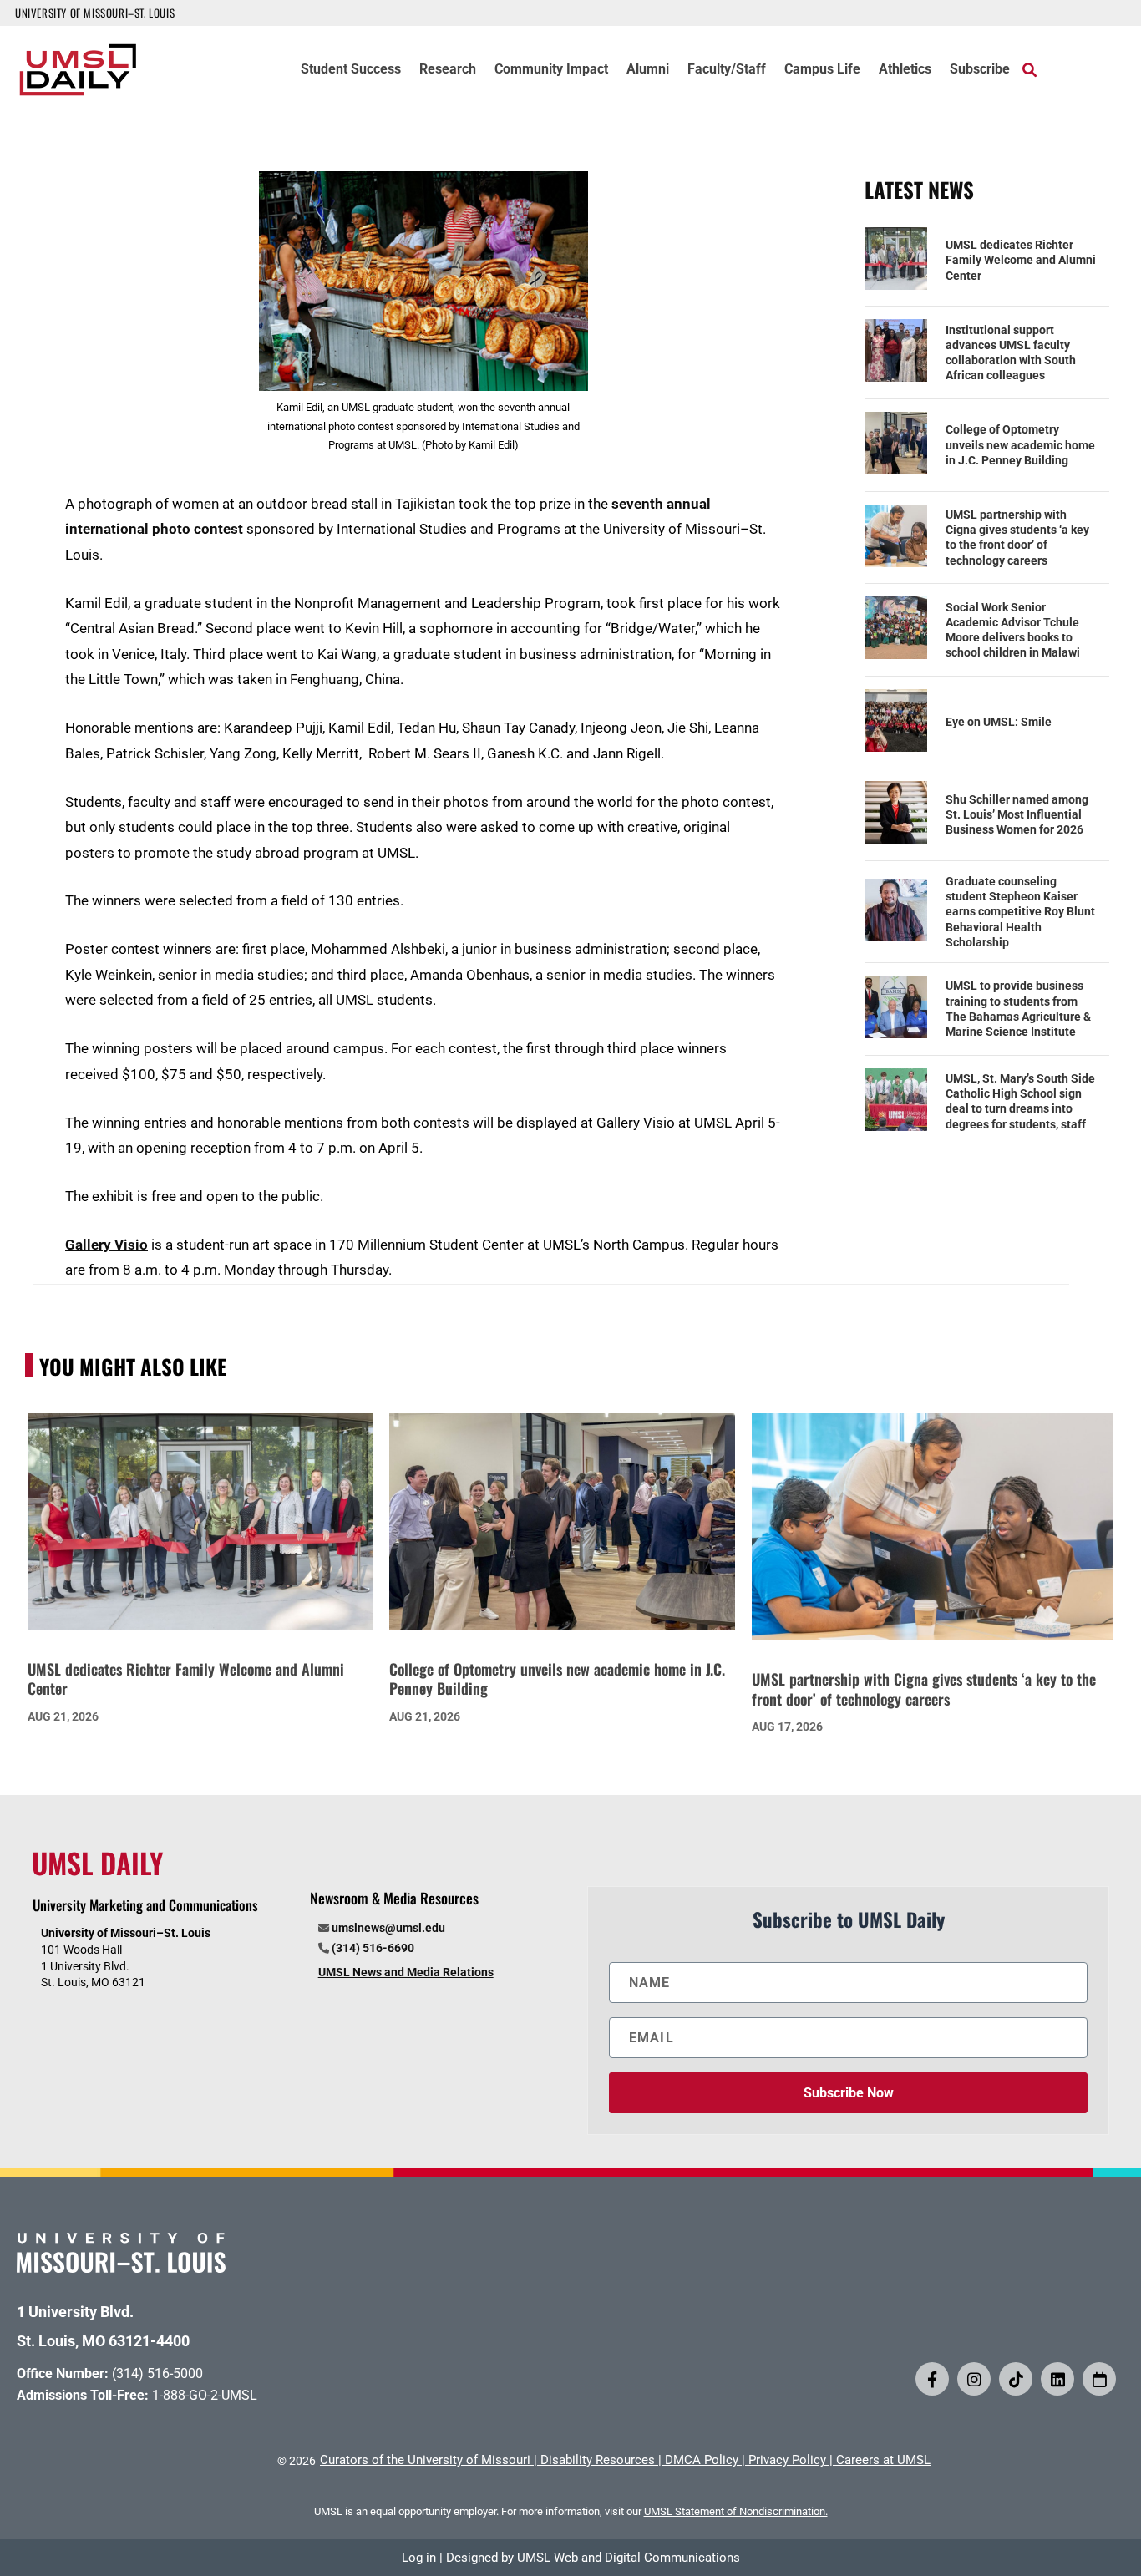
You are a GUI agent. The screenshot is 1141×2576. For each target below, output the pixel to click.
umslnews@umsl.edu (388, 1928)
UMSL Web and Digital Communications (629, 2558)
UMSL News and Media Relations (406, 1972)
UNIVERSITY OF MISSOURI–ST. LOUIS (95, 13)
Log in (419, 2558)
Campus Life (822, 70)
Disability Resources (598, 2460)
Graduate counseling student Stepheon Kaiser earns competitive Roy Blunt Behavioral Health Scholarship (1020, 912)
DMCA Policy (702, 2460)
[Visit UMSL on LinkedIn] (1057, 2379)
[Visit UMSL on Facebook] (932, 2379)
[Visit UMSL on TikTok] (1016, 2379)
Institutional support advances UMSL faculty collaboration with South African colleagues (1011, 353)
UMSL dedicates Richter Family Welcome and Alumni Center (1021, 260)
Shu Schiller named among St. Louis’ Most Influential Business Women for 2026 (1017, 814)
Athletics (905, 70)
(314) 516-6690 (373, 1948)
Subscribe (980, 70)
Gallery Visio (106, 1245)
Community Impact (551, 70)
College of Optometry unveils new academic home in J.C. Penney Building (1020, 444)
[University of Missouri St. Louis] (121, 2267)
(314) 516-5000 (157, 2373)
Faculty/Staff (727, 70)
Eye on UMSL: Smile (999, 722)
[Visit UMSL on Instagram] (974, 2379)
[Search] (1029, 69)
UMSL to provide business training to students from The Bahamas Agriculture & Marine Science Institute (1018, 1009)
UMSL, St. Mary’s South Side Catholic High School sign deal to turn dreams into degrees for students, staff (1020, 1101)
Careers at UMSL (883, 2460)
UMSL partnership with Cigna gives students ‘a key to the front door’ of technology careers (1017, 538)
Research (448, 70)
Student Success (351, 70)
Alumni (648, 70)
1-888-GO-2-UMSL (205, 2395)
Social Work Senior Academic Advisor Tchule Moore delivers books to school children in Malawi (1013, 630)
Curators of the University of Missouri (425, 2460)
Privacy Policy (787, 2460)
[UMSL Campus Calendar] (1099, 2379)
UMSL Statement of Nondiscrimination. (736, 2511)
